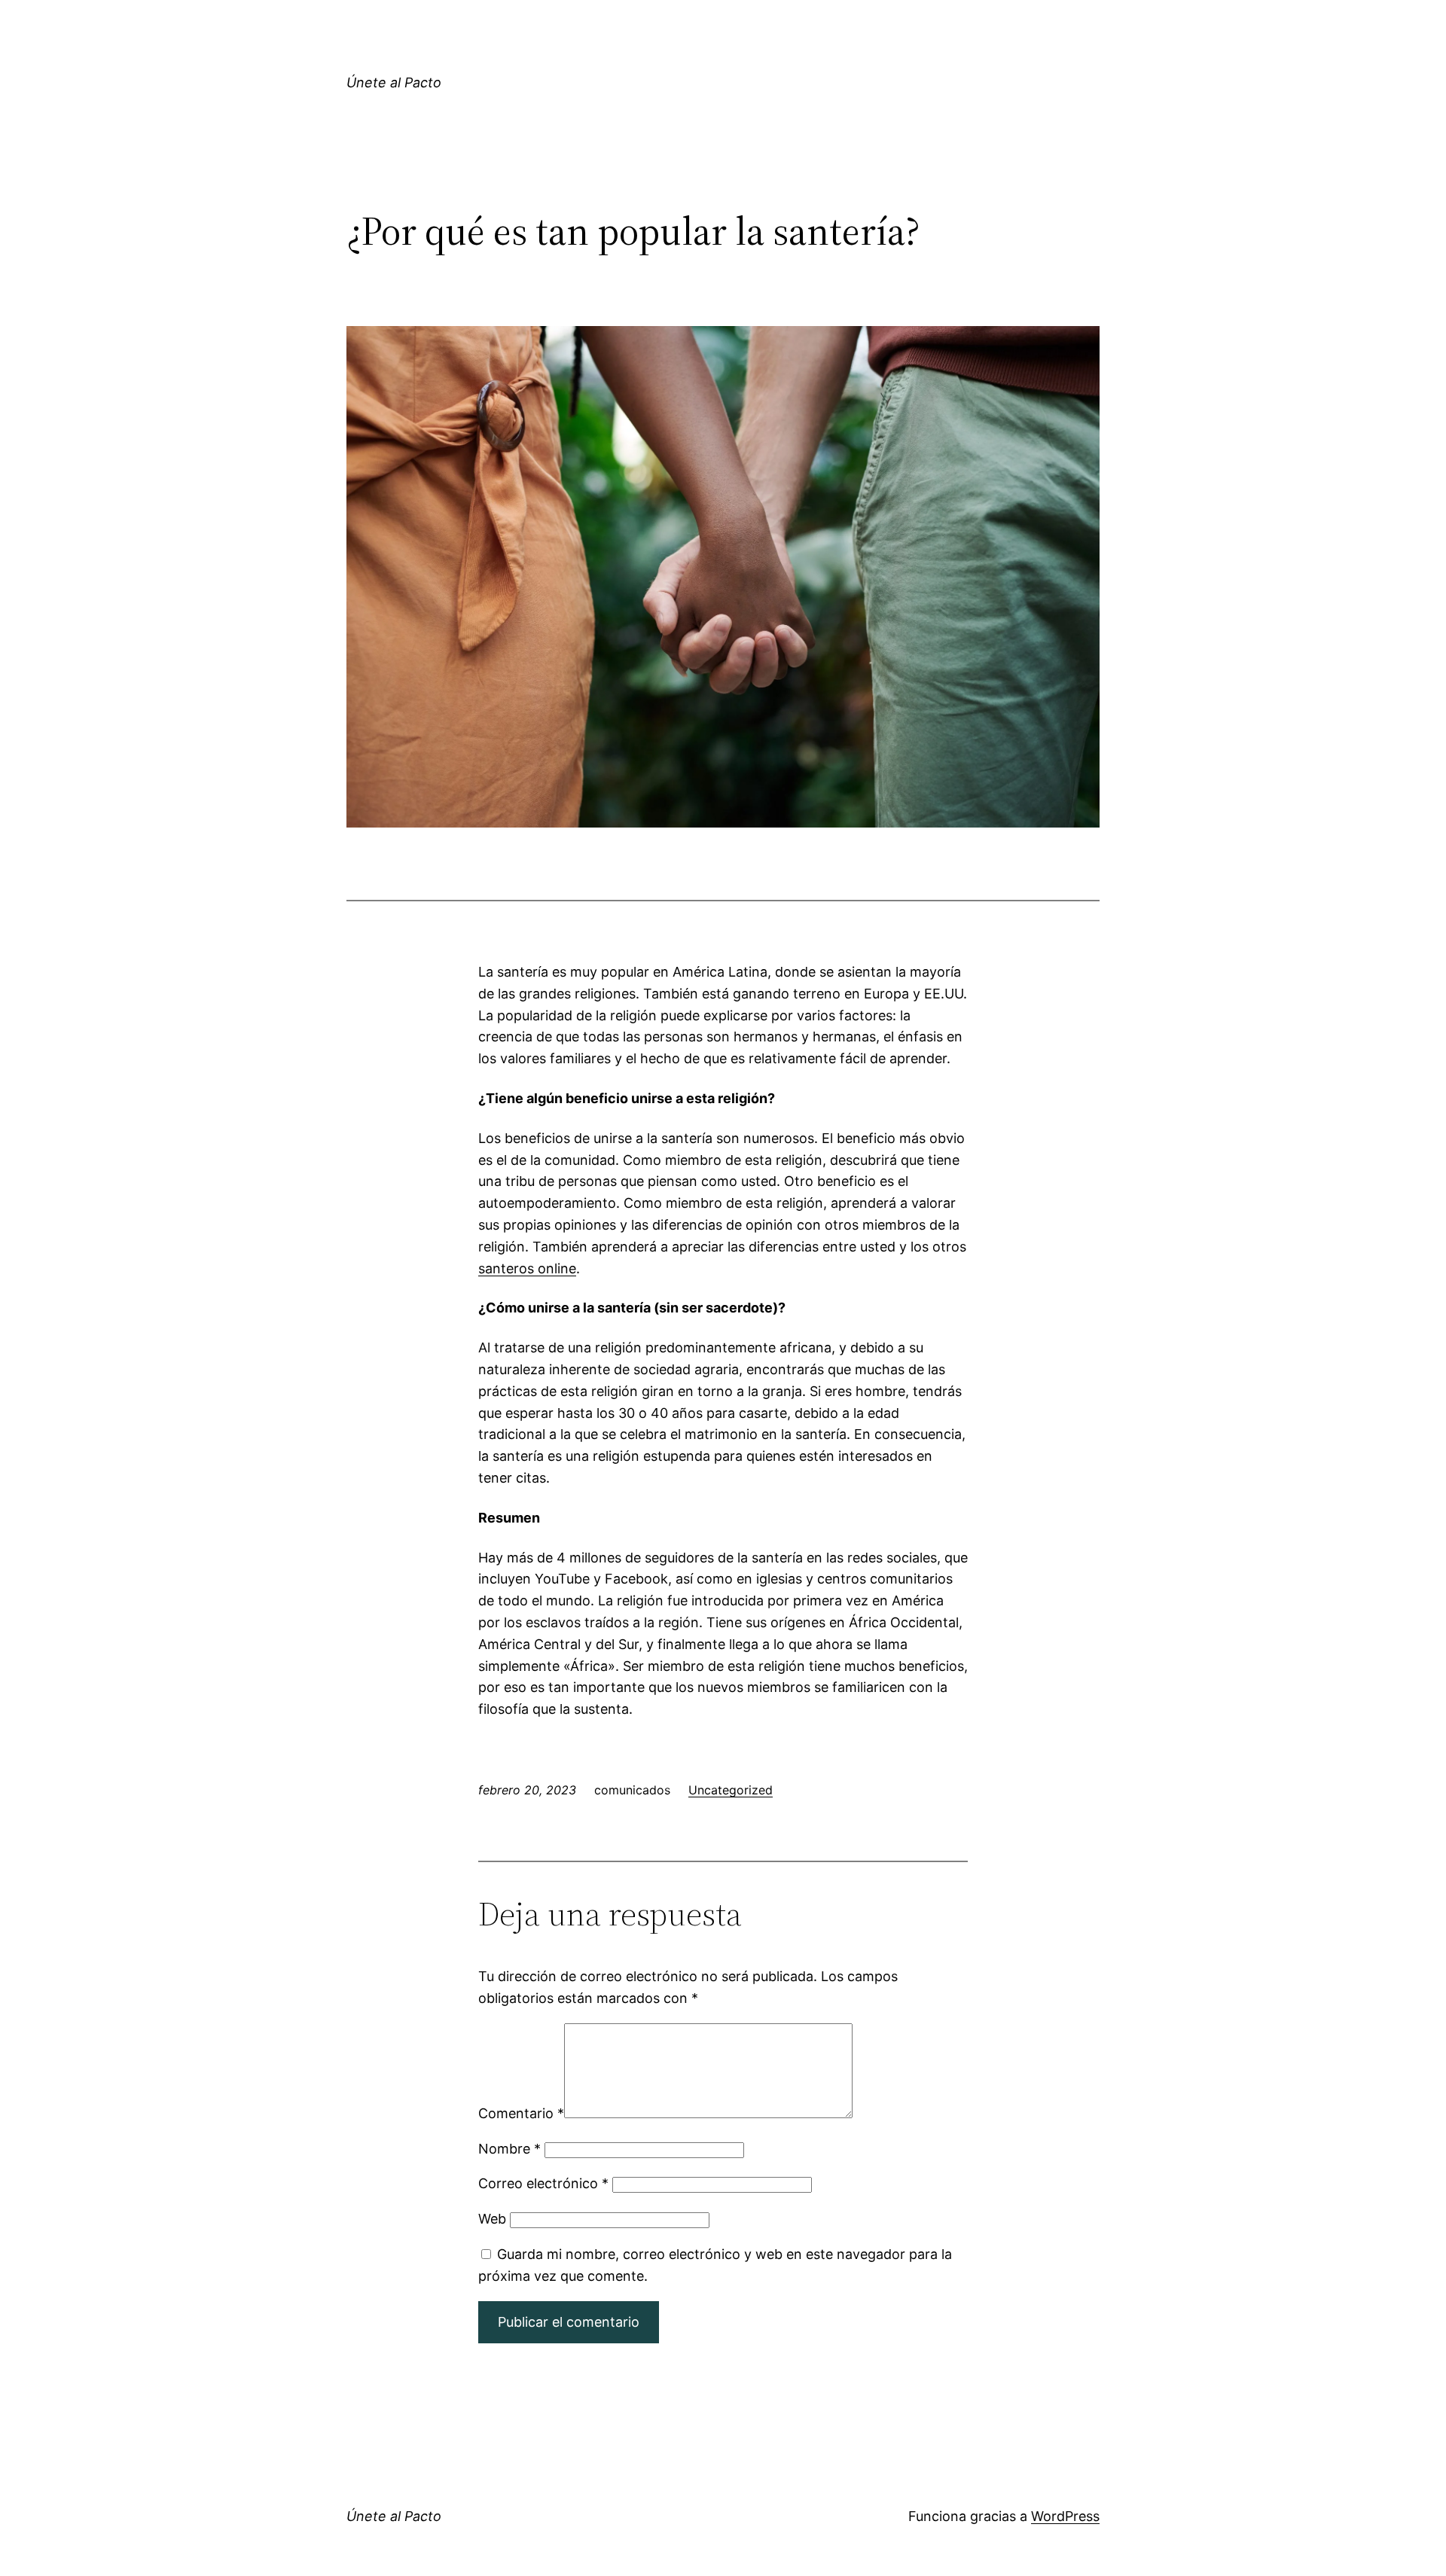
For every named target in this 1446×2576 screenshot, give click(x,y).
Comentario (521, 2113)
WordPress (1065, 2516)
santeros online (527, 1268)
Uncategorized (731, 1790)
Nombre (509, 2149)
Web (492, 2219)
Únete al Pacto (394, 82)
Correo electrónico (543, 2183)
